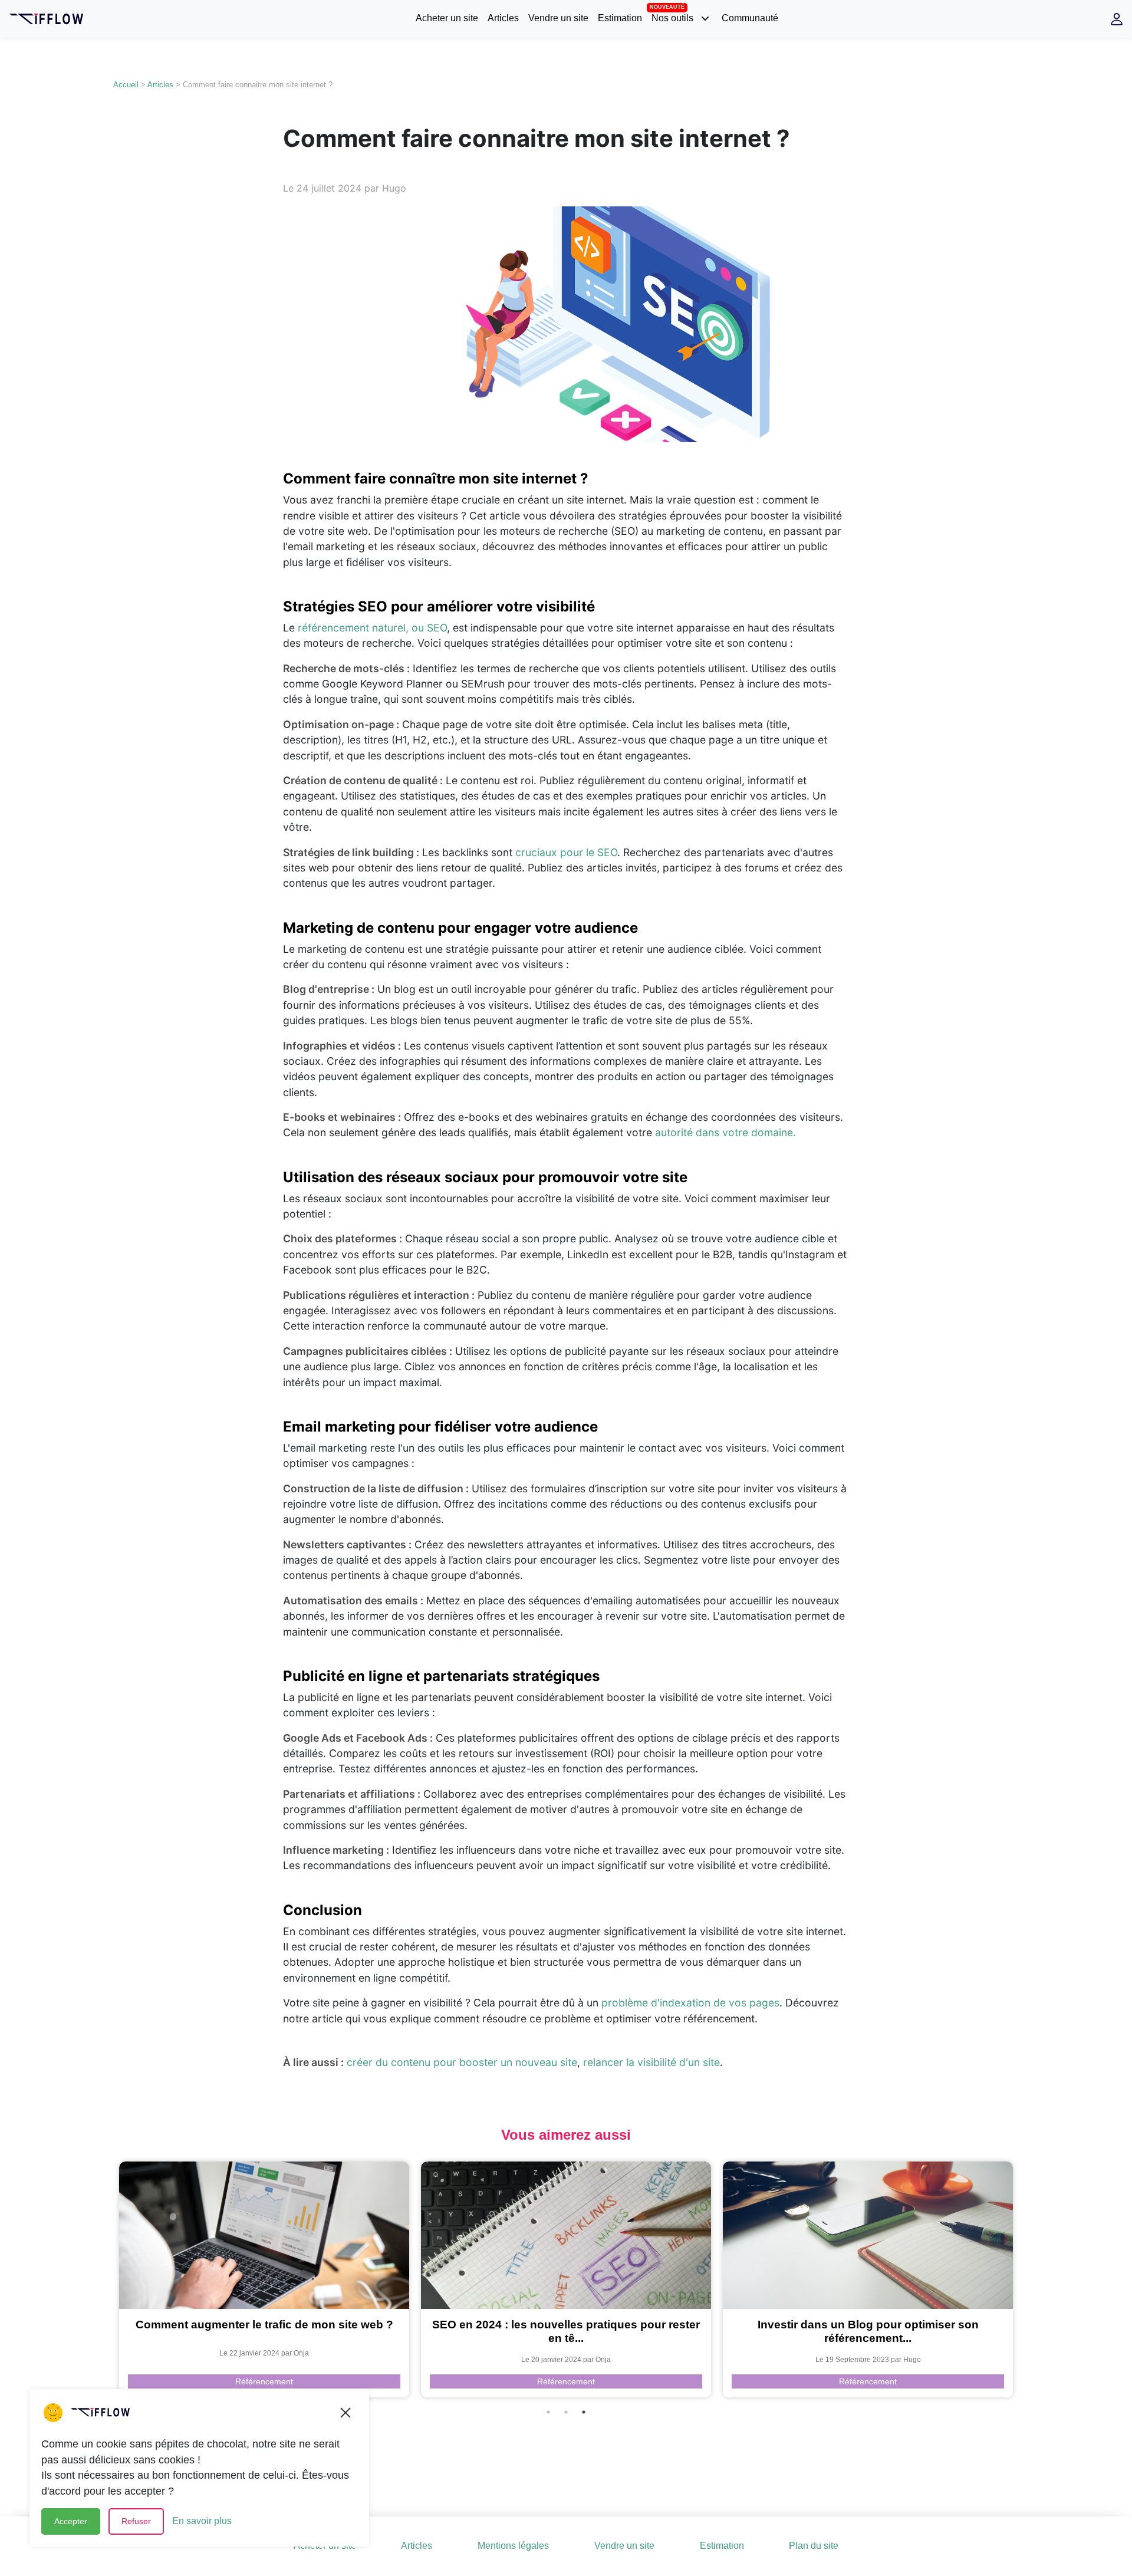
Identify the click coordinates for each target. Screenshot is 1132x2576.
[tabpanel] (264, 2279)
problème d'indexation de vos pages (690, 2003)
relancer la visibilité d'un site (651, 2062)
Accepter (71, 2521)
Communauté (750, 18)
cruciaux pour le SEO (566, 852)
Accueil (126, 85)
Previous (104, 2279)
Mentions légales (513, 2546)
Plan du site (814, 2546)
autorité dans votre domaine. (725, 1132)
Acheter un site (447, 18)
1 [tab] (548, 2412)
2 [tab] (566, 2412)
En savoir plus (202, 2521)
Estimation (620, 18)
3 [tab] (584, 2412)
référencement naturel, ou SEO (372, 628)
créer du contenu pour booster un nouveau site (462, 2062)
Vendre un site (558, 18)
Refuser (136, 2521)
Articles (503, 18)
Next (1028, 2279)
